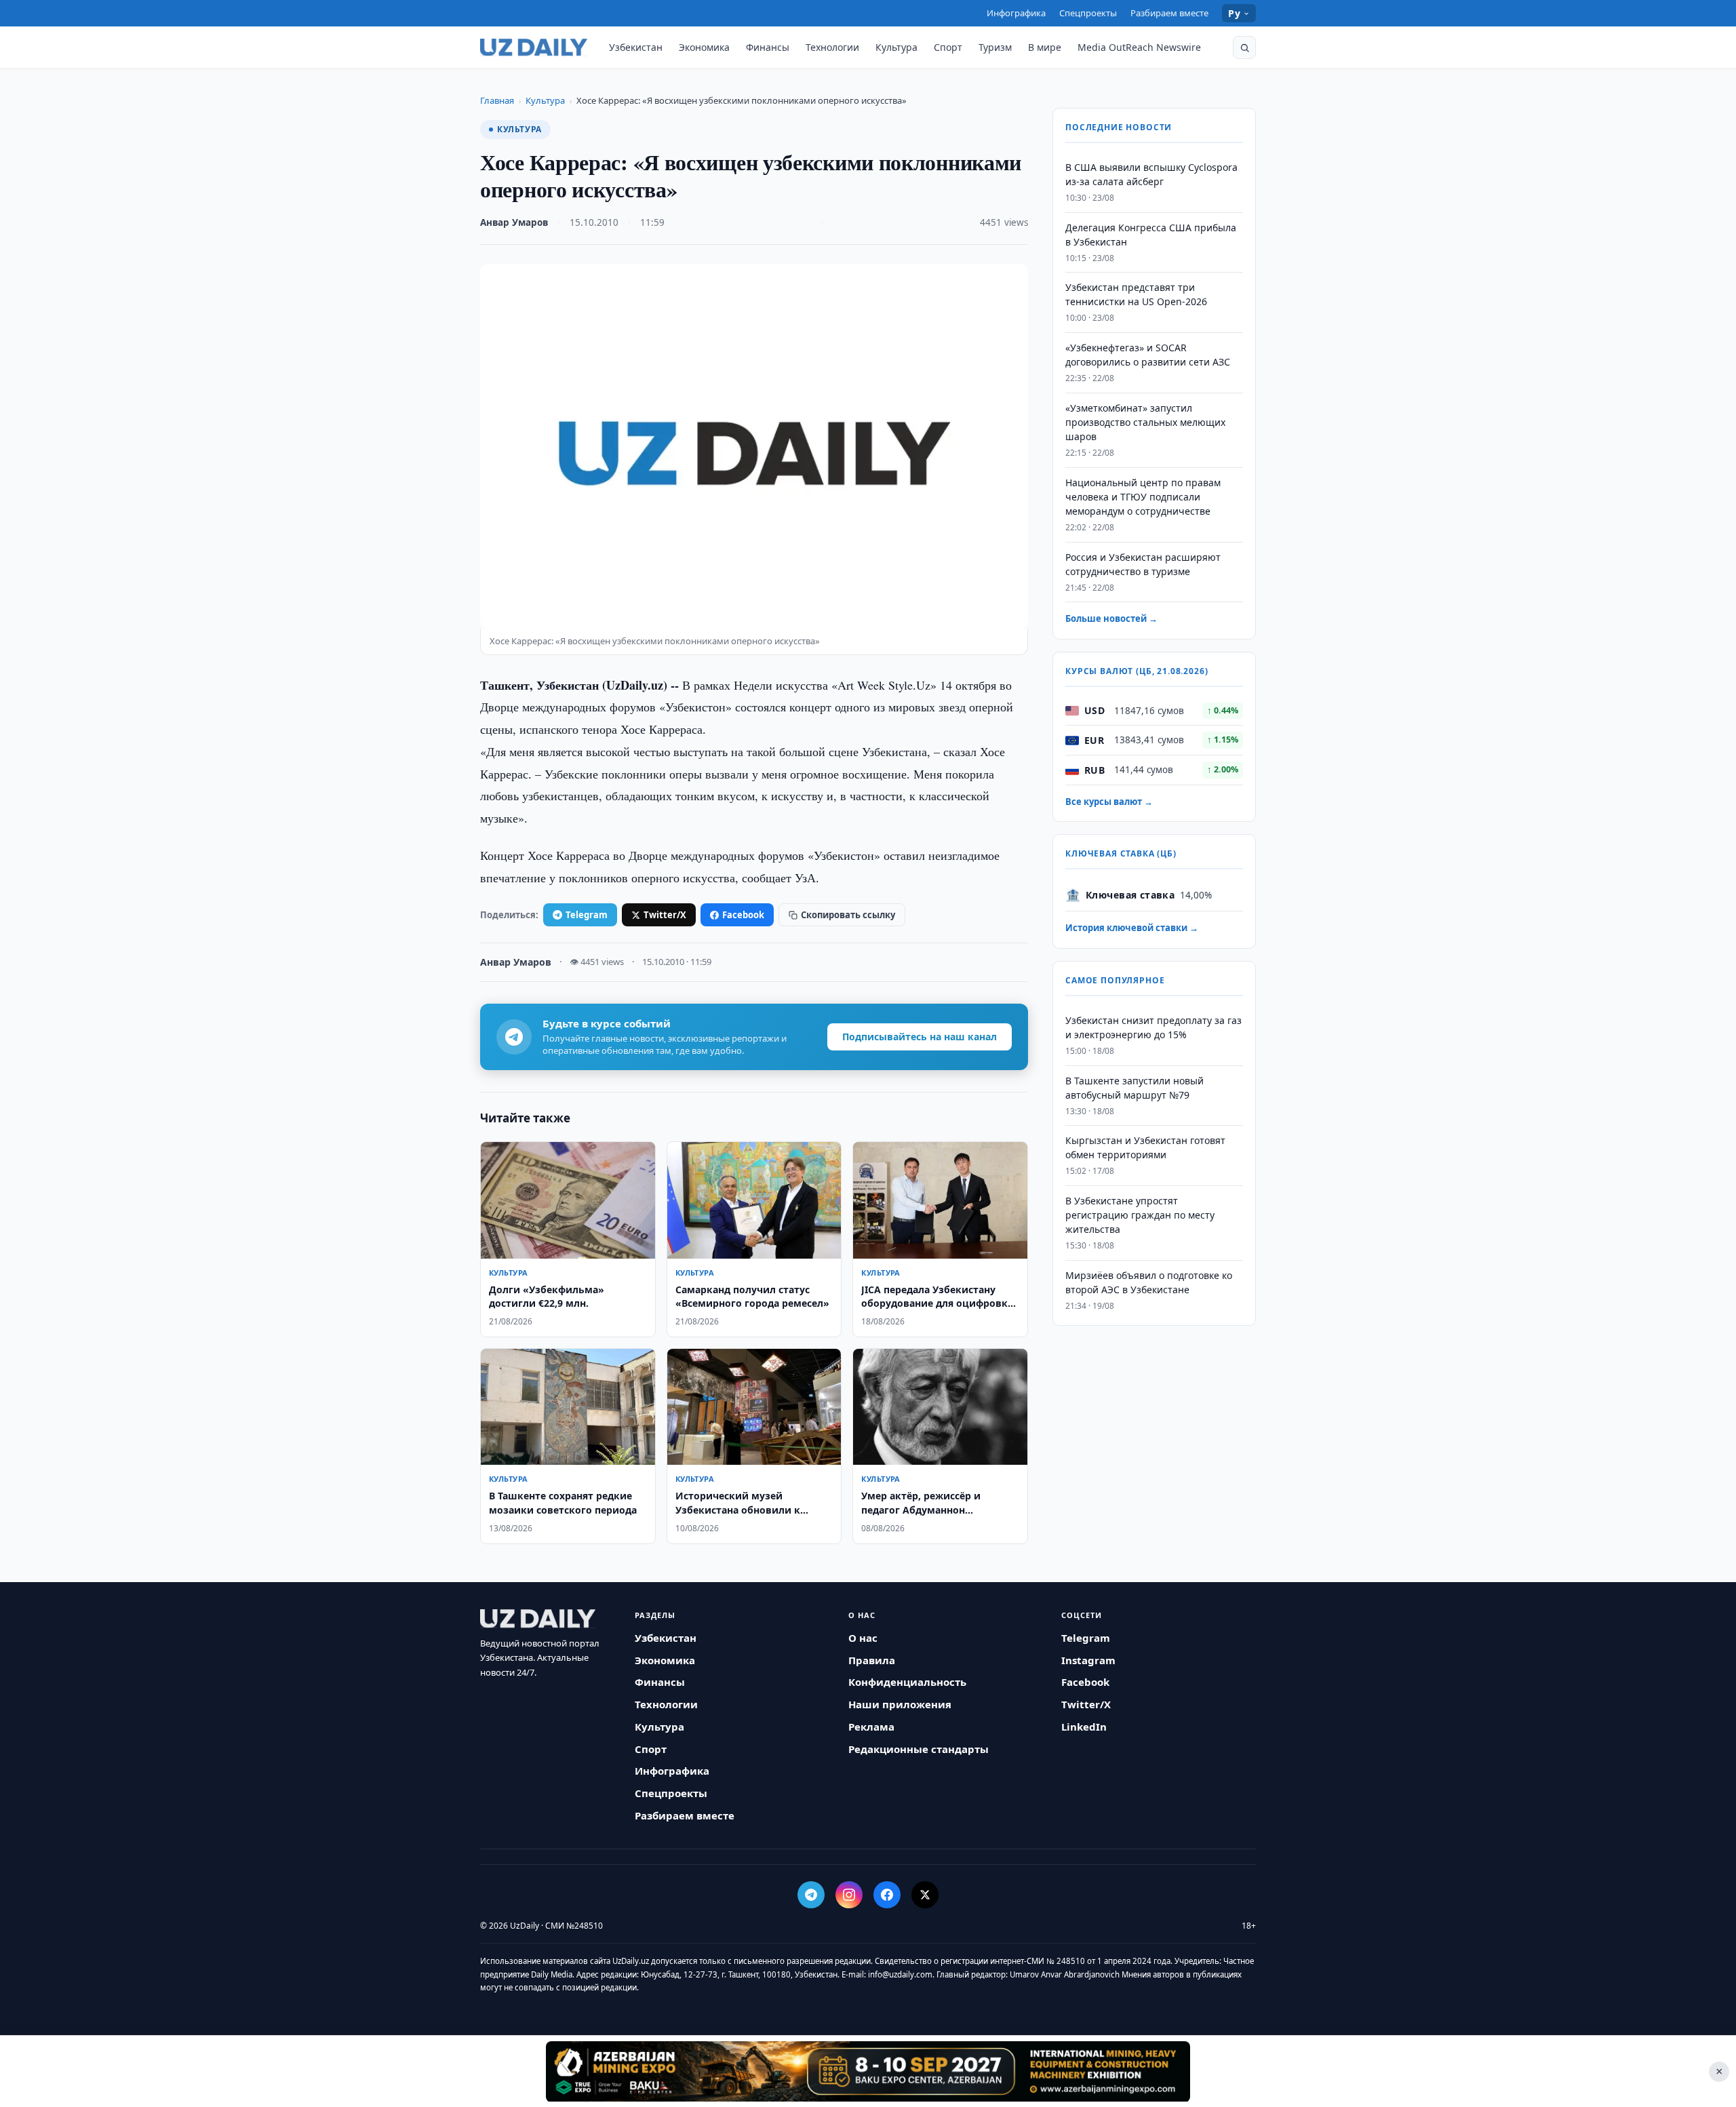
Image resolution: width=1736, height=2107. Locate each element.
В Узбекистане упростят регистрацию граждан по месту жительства (1140, 1215)
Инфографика (1016, 13)
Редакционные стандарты (919, 1749)
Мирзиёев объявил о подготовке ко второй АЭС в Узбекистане (1149, 1282)
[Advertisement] (868, 2071)
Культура (896, 47)
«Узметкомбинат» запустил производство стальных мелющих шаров (1145, 422)
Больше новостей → (1111, 619)
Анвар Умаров (514, 222)
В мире (1045, 47)
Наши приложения (900, 1704)
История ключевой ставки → (1132, 928)
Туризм (995, 47)
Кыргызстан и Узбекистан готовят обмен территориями (1145, 1148)
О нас (863, 1638)
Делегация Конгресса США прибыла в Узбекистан (1151, 235)
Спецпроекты (1088, 13)
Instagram (1088, 1660)
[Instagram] (849, 1895)
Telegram (587, 915)
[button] (1244, 47)
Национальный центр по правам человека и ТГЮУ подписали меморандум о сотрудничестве (1143, 497)
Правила (872, 1660)
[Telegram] (811, 1895)
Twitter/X (665, 915)
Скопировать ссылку (848, 915)
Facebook (743, 915)
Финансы (768, 47)
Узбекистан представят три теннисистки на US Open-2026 (1136, 295)
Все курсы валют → (1109, 802)
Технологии (832, 47)
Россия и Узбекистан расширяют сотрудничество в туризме (1143, 564)
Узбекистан (636, 47)
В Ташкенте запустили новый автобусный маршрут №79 (1135, 1088)
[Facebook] (887, 1895)
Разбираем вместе (1169, 13)
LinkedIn (1084, 1727)
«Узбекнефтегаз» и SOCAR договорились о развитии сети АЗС (1148, 355)
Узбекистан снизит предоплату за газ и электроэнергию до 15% (1153, 1027)
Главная (497, 100)
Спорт (948, 47)
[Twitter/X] (925, 1895)
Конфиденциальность (907, 1682)
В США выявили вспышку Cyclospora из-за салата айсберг (1151, 174)
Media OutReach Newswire (1139, 47)
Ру (1234, 13)
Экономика (704, 47)
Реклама (871, 1727)
